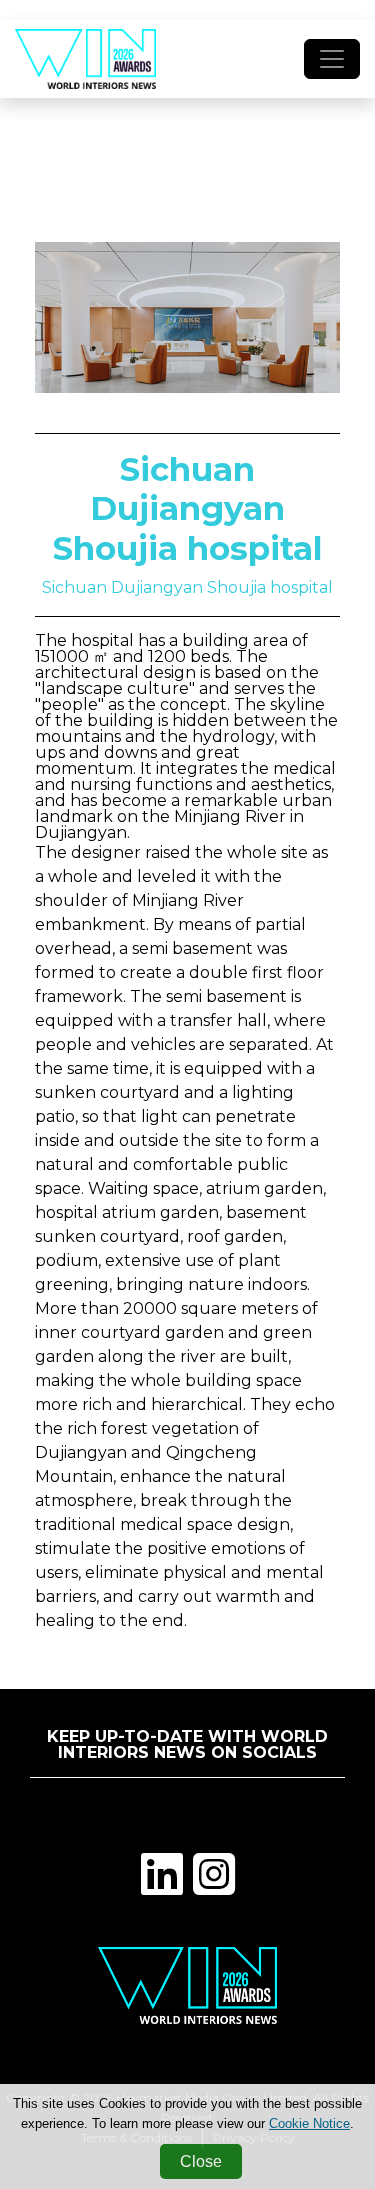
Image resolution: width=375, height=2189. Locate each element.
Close (201, 2161)
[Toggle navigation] (332, 59)
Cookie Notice (309, 2123)
